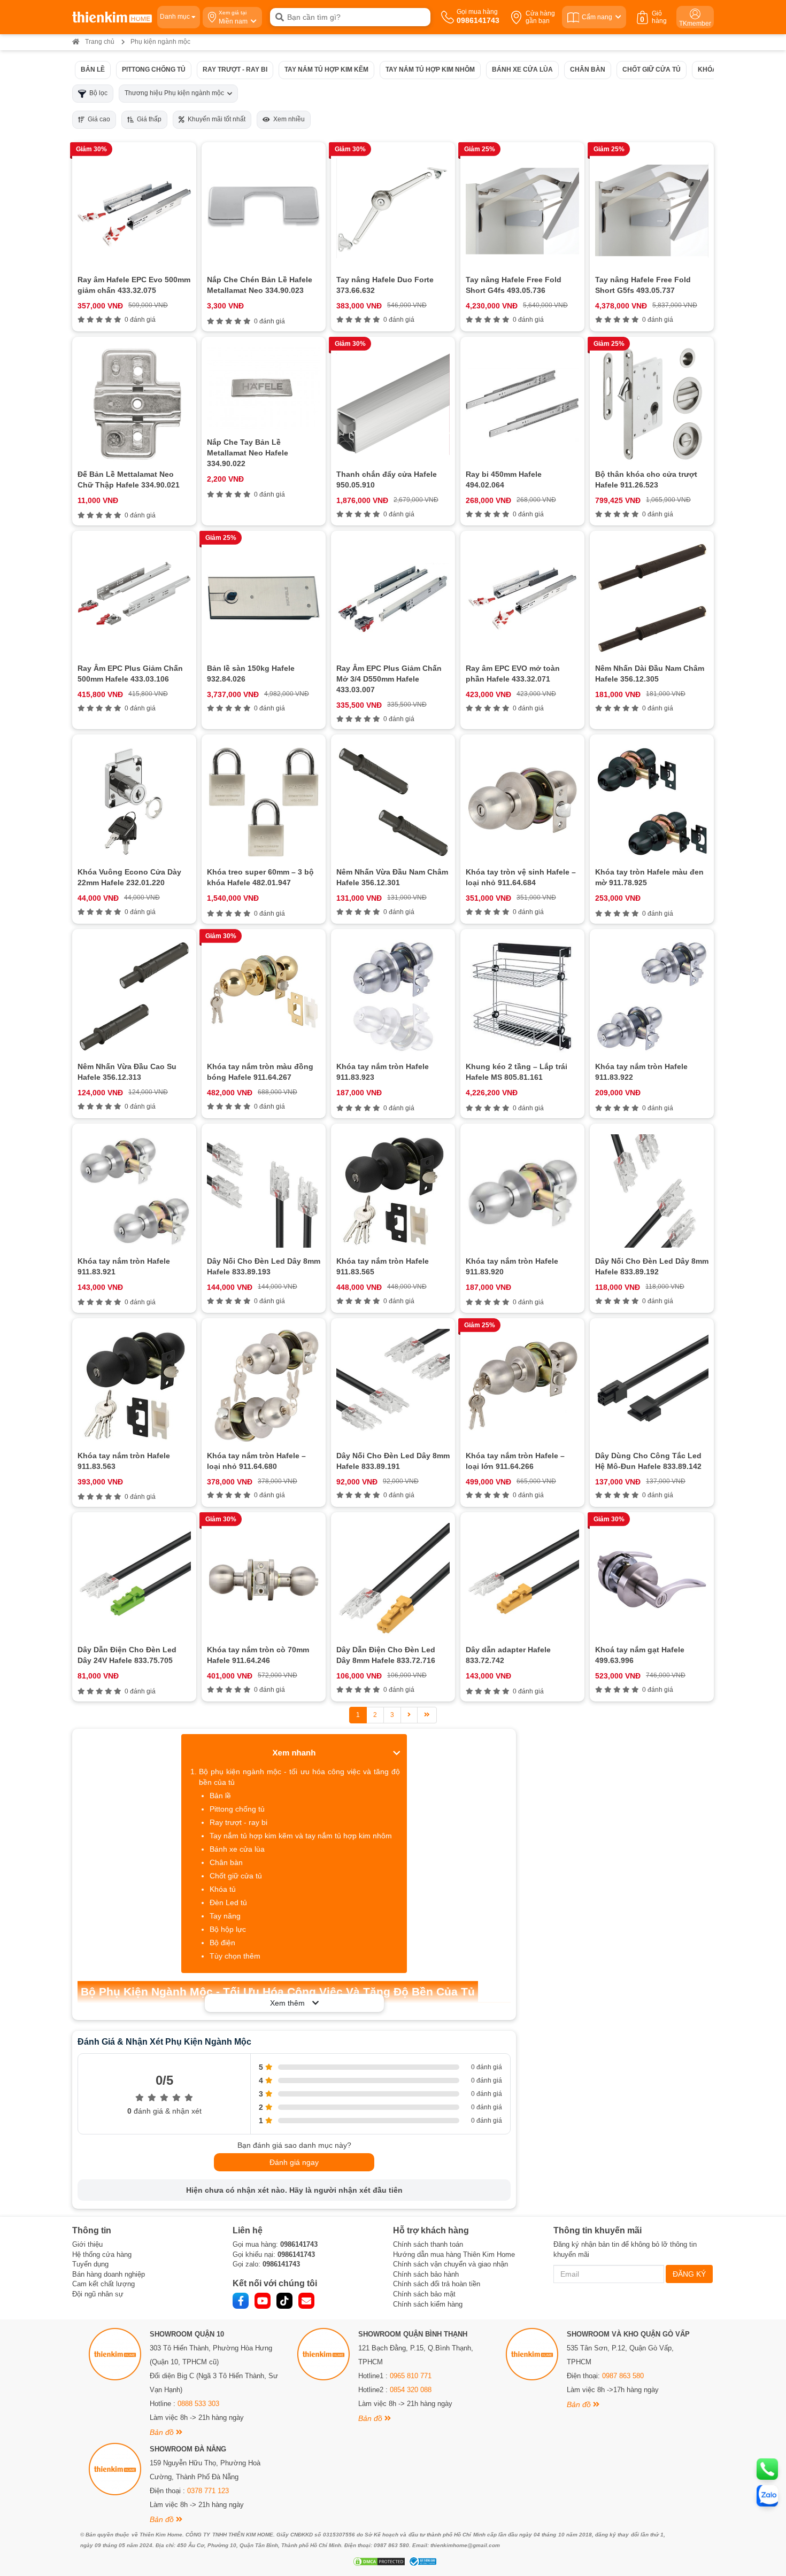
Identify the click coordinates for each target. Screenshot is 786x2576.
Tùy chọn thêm (235, 1956)
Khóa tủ (712, 69)
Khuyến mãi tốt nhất (215, 119)
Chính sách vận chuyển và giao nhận (450, 2264)
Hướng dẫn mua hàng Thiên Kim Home (454, 2254)
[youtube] (263, 2301)
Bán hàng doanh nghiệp (109, 2274)
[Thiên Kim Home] (112, 17)
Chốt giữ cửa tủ (652, 69)
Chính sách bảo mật (424, 2294)
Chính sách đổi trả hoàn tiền (437, 2284)
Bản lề (93, 69)
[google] (306, 2301)
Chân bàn (588, 69)
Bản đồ (163, 2432)
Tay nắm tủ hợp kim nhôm (430, 69)
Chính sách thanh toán (428, 2244)
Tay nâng (225, 1916)
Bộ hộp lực (228, 1929)
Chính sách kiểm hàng (428, 2304)
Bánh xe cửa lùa (522, 69)
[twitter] (284, 2301)
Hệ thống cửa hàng (102, 2254)
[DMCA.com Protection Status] (378, 2562)
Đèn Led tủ (228, 1902)
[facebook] (241, 2301)
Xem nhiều (287, 119)
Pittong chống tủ (154, 69)
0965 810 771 (411, 2376)
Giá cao (97, 119)
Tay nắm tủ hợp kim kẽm (326, 69)
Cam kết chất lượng (103, 2284)
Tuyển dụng (90, 2264)
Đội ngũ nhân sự (98, 2294)
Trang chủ (100, 42)
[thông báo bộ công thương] (421, 2562)
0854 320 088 (411, 2390)
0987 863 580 (623, 2376)
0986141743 (299, 2244)
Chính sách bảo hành (426, 2274)
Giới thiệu (87, 2244)
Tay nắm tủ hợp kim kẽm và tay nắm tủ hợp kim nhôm (301, 1836)
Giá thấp (148, 119)
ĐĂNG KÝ (689, 2274)
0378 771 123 (208, 2491)
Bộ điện (222, 1943)
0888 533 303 (198, 2404)
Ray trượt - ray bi (235, 69)
